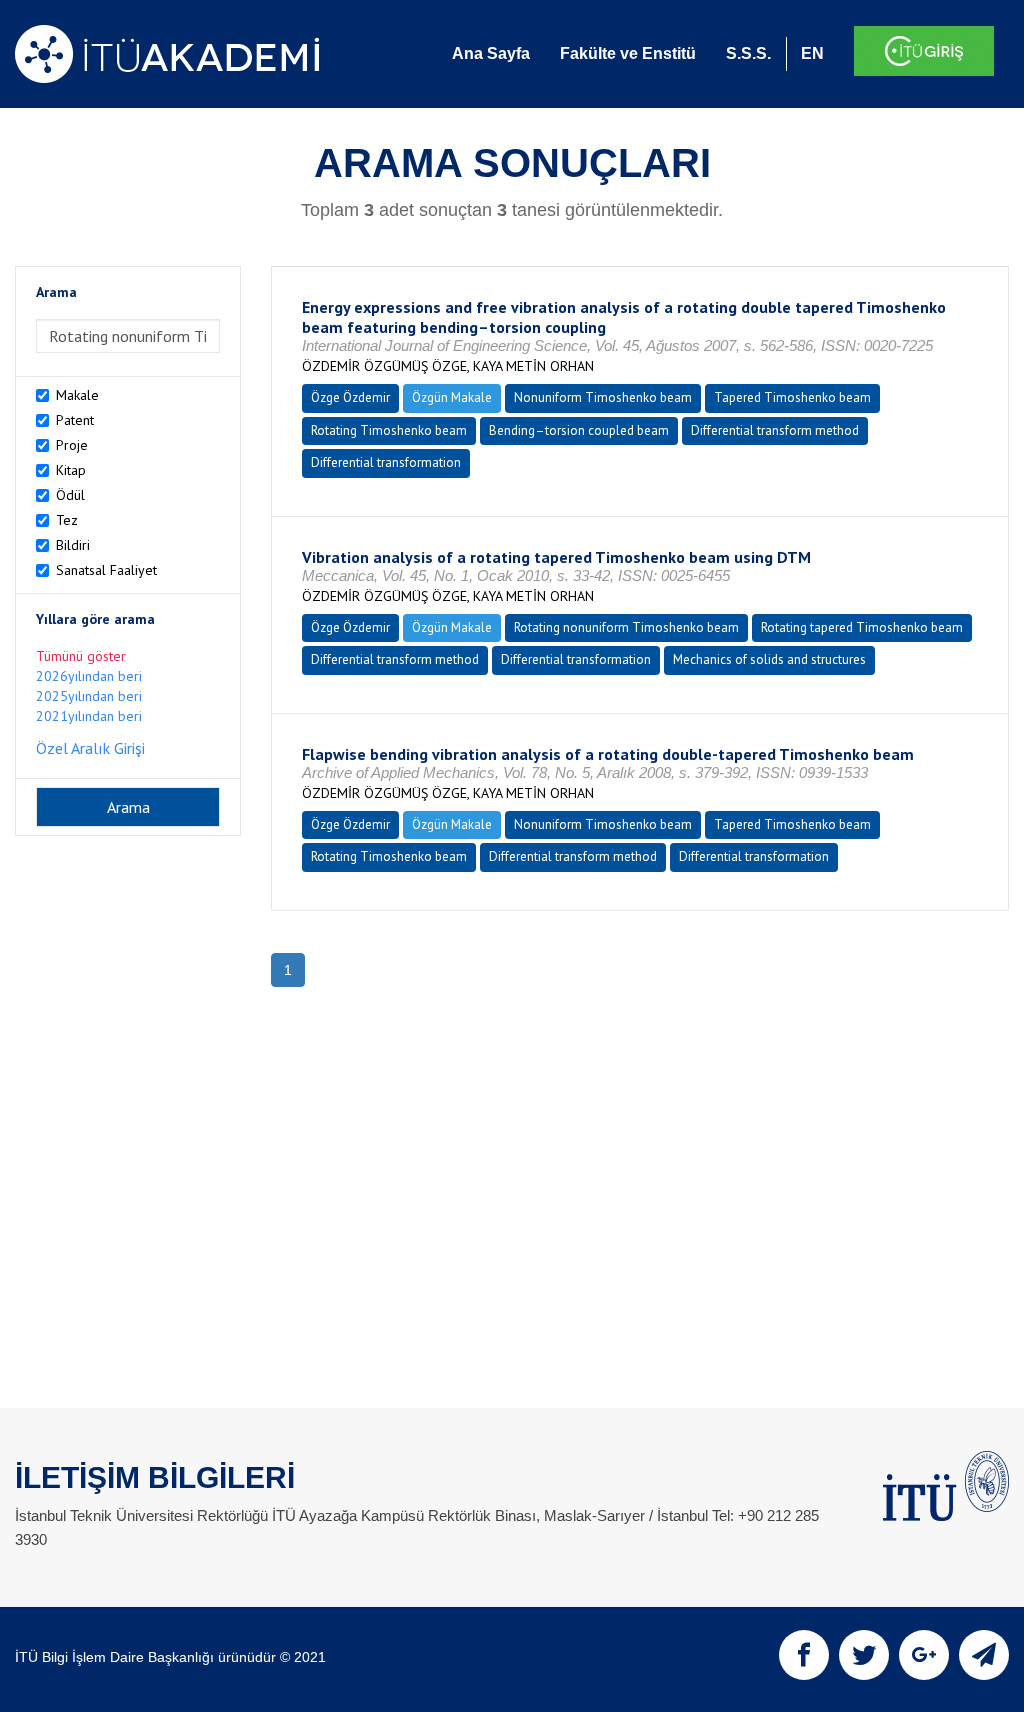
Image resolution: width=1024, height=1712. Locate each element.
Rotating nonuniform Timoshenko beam (626, 627)
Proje (72, 445)
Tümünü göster (81, 656)
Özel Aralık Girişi (90, 748)
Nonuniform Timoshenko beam (603, 397)
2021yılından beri (89, 716)
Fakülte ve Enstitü (628, 53)
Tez (67, 520)
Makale (77, 395)
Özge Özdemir (350, 397)
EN (812, 53)
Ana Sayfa (491, 53)
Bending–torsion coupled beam (579, 430)
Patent (75, 420)
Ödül (70, 495)
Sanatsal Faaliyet (106, 570)
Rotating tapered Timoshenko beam (862, 627)
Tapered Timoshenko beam (792, 397)
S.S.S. (748, 53)
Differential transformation (386, 462)
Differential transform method (775, 430)
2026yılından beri (89, 676)
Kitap (71, 470)
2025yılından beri (89, 696)
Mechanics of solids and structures (769, 659)
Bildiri (73, 545)
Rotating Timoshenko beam (389, 430)
